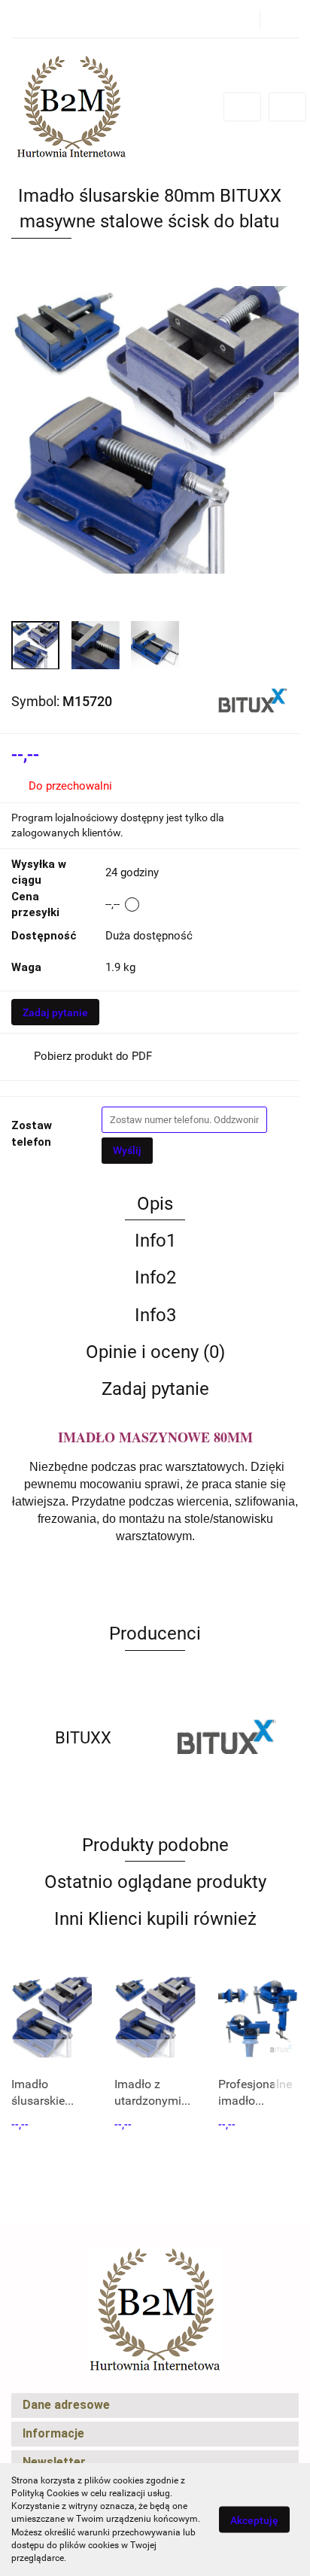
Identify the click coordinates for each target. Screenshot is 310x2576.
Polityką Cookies (45, 2493)
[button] (155, 2405)
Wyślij (127, 1150)
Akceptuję (254, 2520)
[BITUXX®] (253, 701)
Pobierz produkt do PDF (93, 1056)
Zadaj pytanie (55, 1012)
